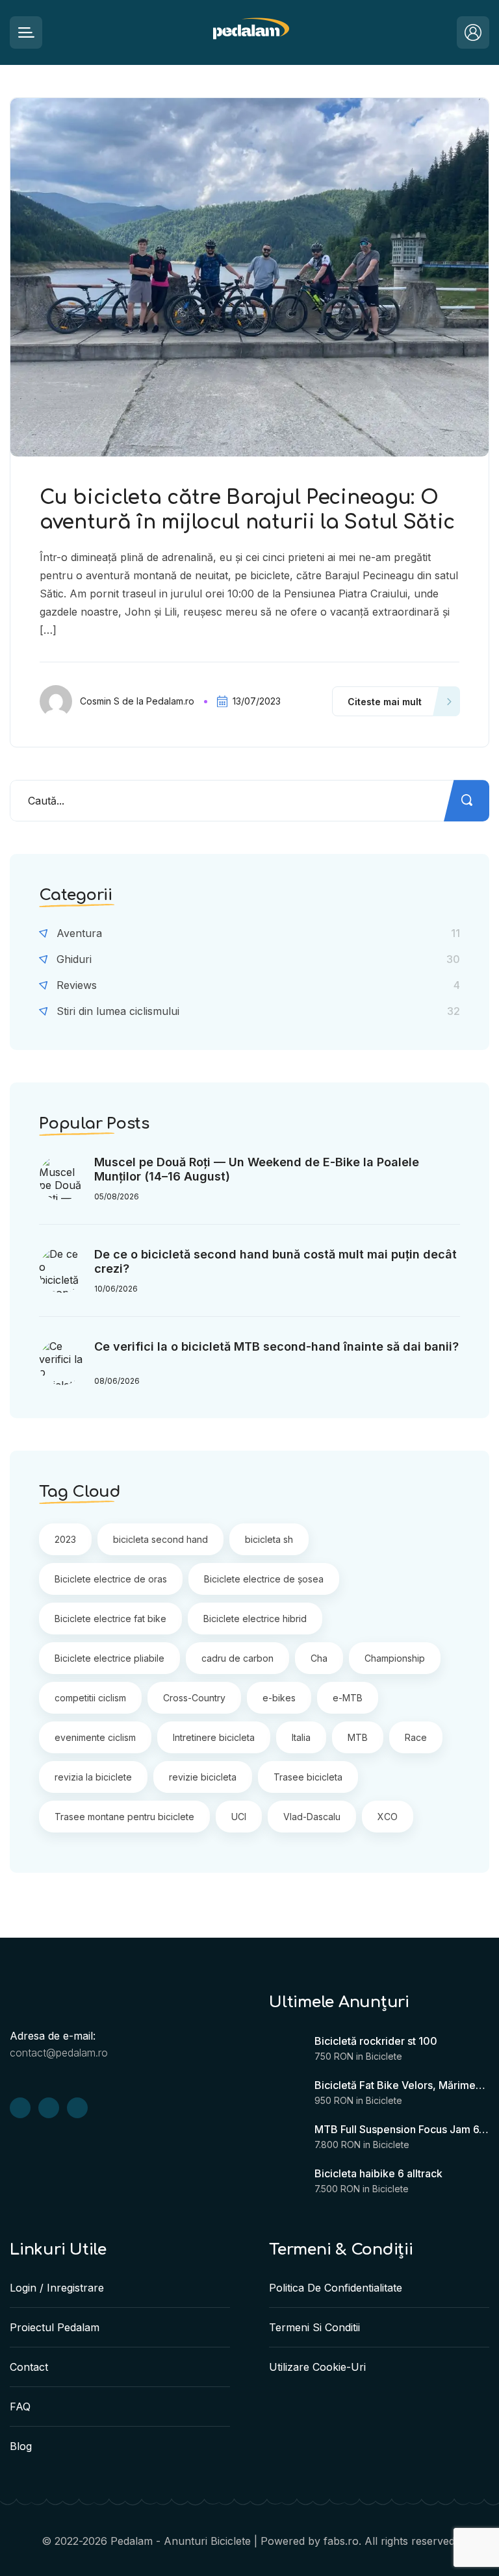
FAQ (20, 2407)
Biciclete (384, 2056)
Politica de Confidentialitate (336, 2288)
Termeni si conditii (314, 2327)
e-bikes (279, 1698)
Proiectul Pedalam (55, 2327)
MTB (358, 1737)
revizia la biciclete (93, 1777)
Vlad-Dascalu (312, 1817)
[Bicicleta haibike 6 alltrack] (285, 2183)
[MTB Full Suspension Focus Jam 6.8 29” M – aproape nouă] (285, 2139)
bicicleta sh (269, 1539)
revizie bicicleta (203, 1777)
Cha (319, 1658)
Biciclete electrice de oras (111, 1579)
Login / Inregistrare (57, 2288)
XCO (388, 1817)
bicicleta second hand (160, 1539)
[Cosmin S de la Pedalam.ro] (60, 701)
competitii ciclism (90, 1698)
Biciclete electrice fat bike (110, 1619)
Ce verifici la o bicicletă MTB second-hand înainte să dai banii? (276, 1346)
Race (416, 1737)
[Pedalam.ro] (250, 33)
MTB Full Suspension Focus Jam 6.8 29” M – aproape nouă (402, 2129)
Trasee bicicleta (308, 1777)
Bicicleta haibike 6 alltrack (378, 2173)
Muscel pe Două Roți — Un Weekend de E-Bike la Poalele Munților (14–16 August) (257, 1169)
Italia (301, 1737)
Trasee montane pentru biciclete (124, 1817)
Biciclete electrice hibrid (255, 1619)
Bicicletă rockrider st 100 (376, 2041)
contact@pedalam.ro (59, 2053)
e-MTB (348, 1698)
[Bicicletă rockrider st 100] (285, 2051)
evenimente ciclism (95, 1737)
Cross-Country (194, 1698)
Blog (21, 2446)
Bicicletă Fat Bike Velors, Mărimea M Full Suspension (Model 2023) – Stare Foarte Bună (402, 2085)
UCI (239, 1817)
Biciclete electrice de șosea (264, 1579)
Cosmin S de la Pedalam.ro (137, 701)
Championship (395, 1658)
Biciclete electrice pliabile (109, 1658)
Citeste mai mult (385, 702)
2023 (65, 1539)
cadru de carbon (237, 1658)
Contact (29, 2367)
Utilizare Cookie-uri (317, 2367)
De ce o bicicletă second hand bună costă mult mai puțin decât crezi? (275, 1261)
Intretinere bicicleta (214, 1737)
